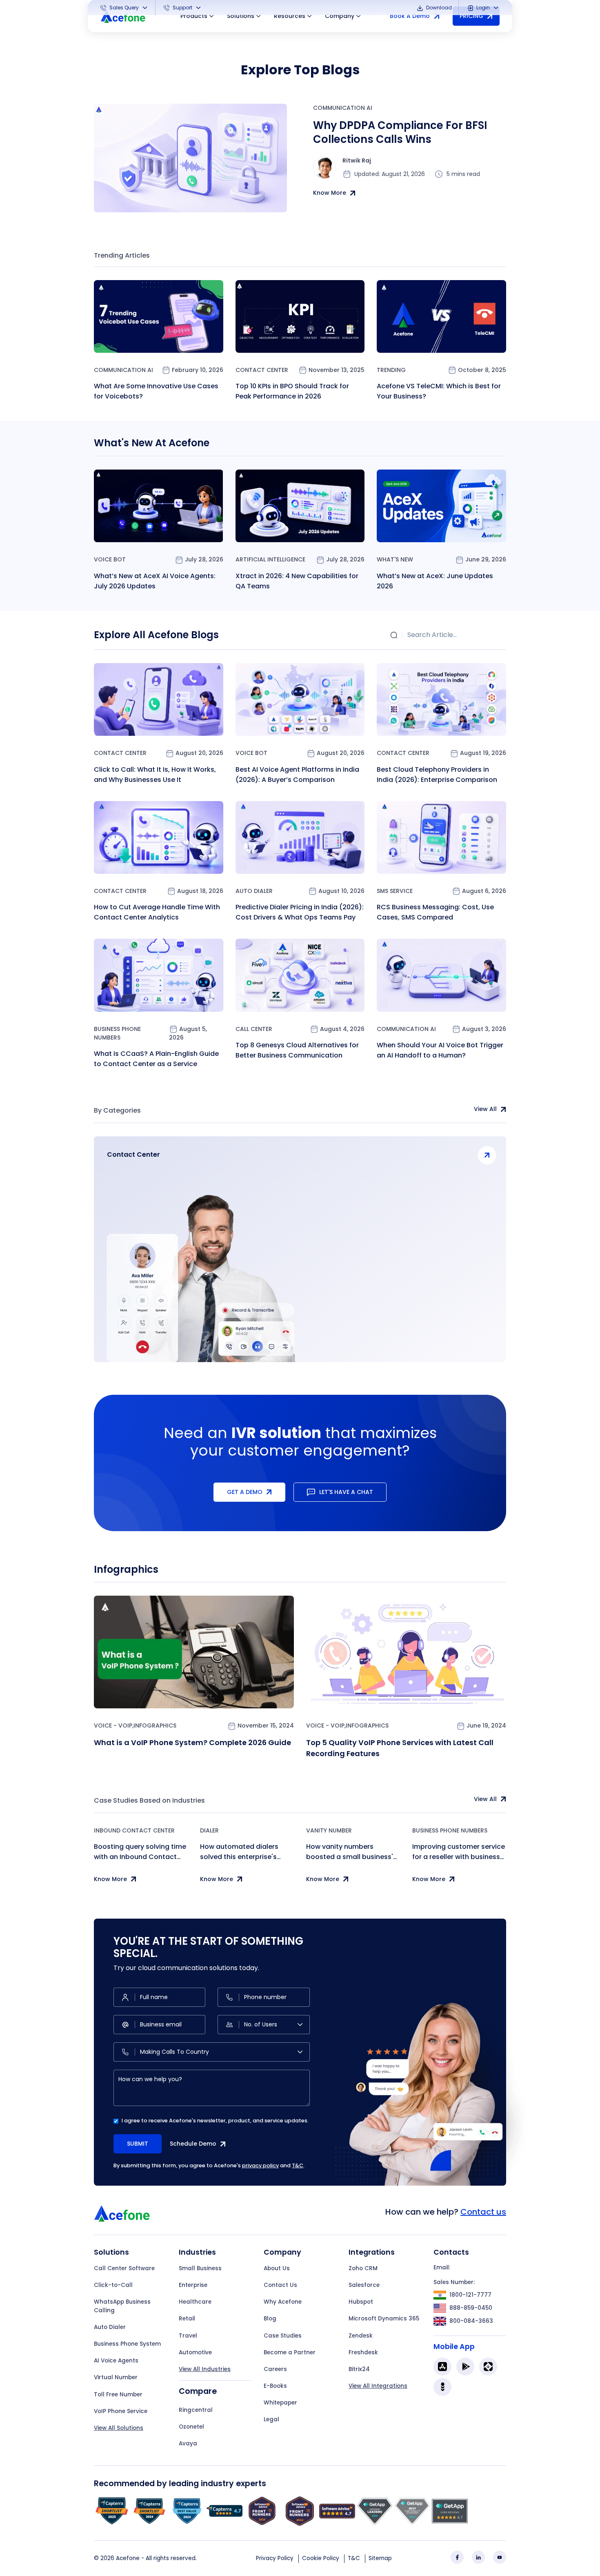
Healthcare (195, 2302)
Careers (275, 2369)
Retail (187, 2319)
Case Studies (283, 2336)
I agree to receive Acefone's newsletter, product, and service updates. (215, 2121)
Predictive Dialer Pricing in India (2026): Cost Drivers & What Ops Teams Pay (300, 912)
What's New (395, 559)
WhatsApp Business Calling (122, 2306)
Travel (188, 2336)
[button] (124, 8)
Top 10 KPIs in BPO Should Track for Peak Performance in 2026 (292, 391)
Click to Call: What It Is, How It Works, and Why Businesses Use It (155, 775)
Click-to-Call (113, 2285)
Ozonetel (191, 2427)
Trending (391, 370)
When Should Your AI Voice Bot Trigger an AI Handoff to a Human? (440, 1050)
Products (194, 16)
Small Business (200, 2268)
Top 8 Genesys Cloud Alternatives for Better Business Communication (297, 1050)
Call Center (254, 1029)
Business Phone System (127, 2344)
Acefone (128, 2558)
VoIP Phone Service (121, 2411)
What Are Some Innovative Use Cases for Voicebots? (156, 391)
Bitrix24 (359, 2369)
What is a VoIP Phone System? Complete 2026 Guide (192, 1742)
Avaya (188, 2444)
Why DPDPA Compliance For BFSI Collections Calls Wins (400, 132)
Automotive (195, 2352)
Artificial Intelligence (270, 559)
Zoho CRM (363, 2268)
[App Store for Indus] (442, 2387)
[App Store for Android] (465, 2367)
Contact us (483, 2212)
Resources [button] (290, 16)
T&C (298, 2165)
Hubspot (361, 2302)
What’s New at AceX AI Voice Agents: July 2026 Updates (155, 581)
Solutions (241, 16)
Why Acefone (283, 2302)
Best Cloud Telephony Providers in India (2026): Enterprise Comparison (437, 775)
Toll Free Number (118, 2395)
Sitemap (380, 2558)
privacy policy (260, 2165)
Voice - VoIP (113, 1725)
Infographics (155, 1725)
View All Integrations (378, 2386)
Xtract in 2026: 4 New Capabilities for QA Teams (297, 581)
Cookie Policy (321, 2558)
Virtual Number (116, 2377)
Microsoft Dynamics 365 (384, 2319)
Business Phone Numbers (117, 1033)
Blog (270, 2319)
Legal (271, 2419)
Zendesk (361, 2336)
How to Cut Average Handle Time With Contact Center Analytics (157, 912)
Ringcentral (196, 2410)
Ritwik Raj (357, 160)
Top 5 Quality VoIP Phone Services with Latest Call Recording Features (400, 1748)
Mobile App (454, 2347)
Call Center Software (124, 2268)
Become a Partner (290, 2352)
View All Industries (205, 2369)
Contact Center (262, 370)
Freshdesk (363, 2352)
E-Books (275, 2386)
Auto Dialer (254, 891)
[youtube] (500, 2557)
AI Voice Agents (116, 2361)
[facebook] (457, 2557)
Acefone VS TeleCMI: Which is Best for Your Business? (439, 391)
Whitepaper (280, 2403)
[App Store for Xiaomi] (488, 2367)
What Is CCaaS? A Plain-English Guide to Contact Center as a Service (156, 1059)
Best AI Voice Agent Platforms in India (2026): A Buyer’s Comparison (297, 775)
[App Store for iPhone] (442, 2367)
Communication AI (343, 108)
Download (438, 8)
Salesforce (364, 2285)
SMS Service (395, 891)
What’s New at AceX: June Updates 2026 (435, 581)
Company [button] (340, 16)
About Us (277, 2268)
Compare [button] (198, 2391)
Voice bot (110, 559)
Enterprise (193, 2285)
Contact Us (280, 2285)
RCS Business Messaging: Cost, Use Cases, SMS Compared (435, 912)
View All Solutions (119, 2428)
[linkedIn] (478, 2557)
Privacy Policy (275, 2558)
